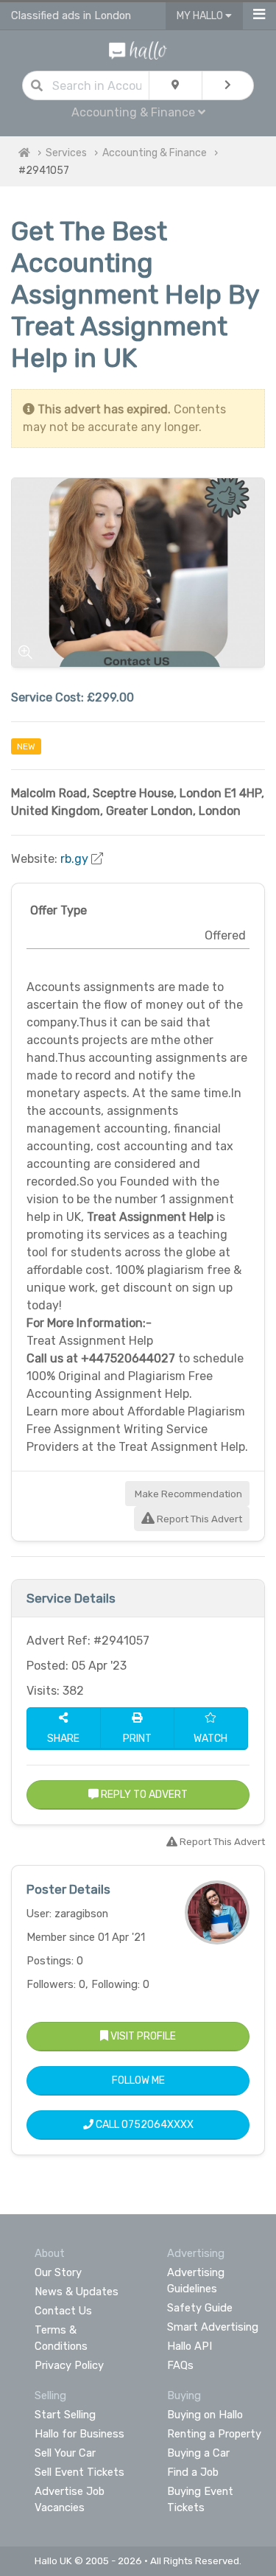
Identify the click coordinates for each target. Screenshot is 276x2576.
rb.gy (74, 859)
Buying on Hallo (205, 2415)
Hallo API (190, 2346)
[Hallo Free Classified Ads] (138, 50)
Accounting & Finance (155, 153)
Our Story (58, 2272)
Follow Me (138, 2080)
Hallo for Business (79, 2434)
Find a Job (193, 2472)
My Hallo (201, 16)
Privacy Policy (69, 2365)
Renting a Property (214, 2434)
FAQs (180, 2365)
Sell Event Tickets (79, 2472)
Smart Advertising (213, 2327)
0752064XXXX (158, 2125)
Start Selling (65, 2415)
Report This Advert (198, 1519)
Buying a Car (198, 2453)
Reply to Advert (143, 1795)
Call (144, 2125)
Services (66, 153)
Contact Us (63, 2311)
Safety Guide (200, 2308)
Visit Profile (142, 2036)
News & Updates (77, 2292)
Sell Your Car (65, 2453)
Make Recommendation (187, 1494)
